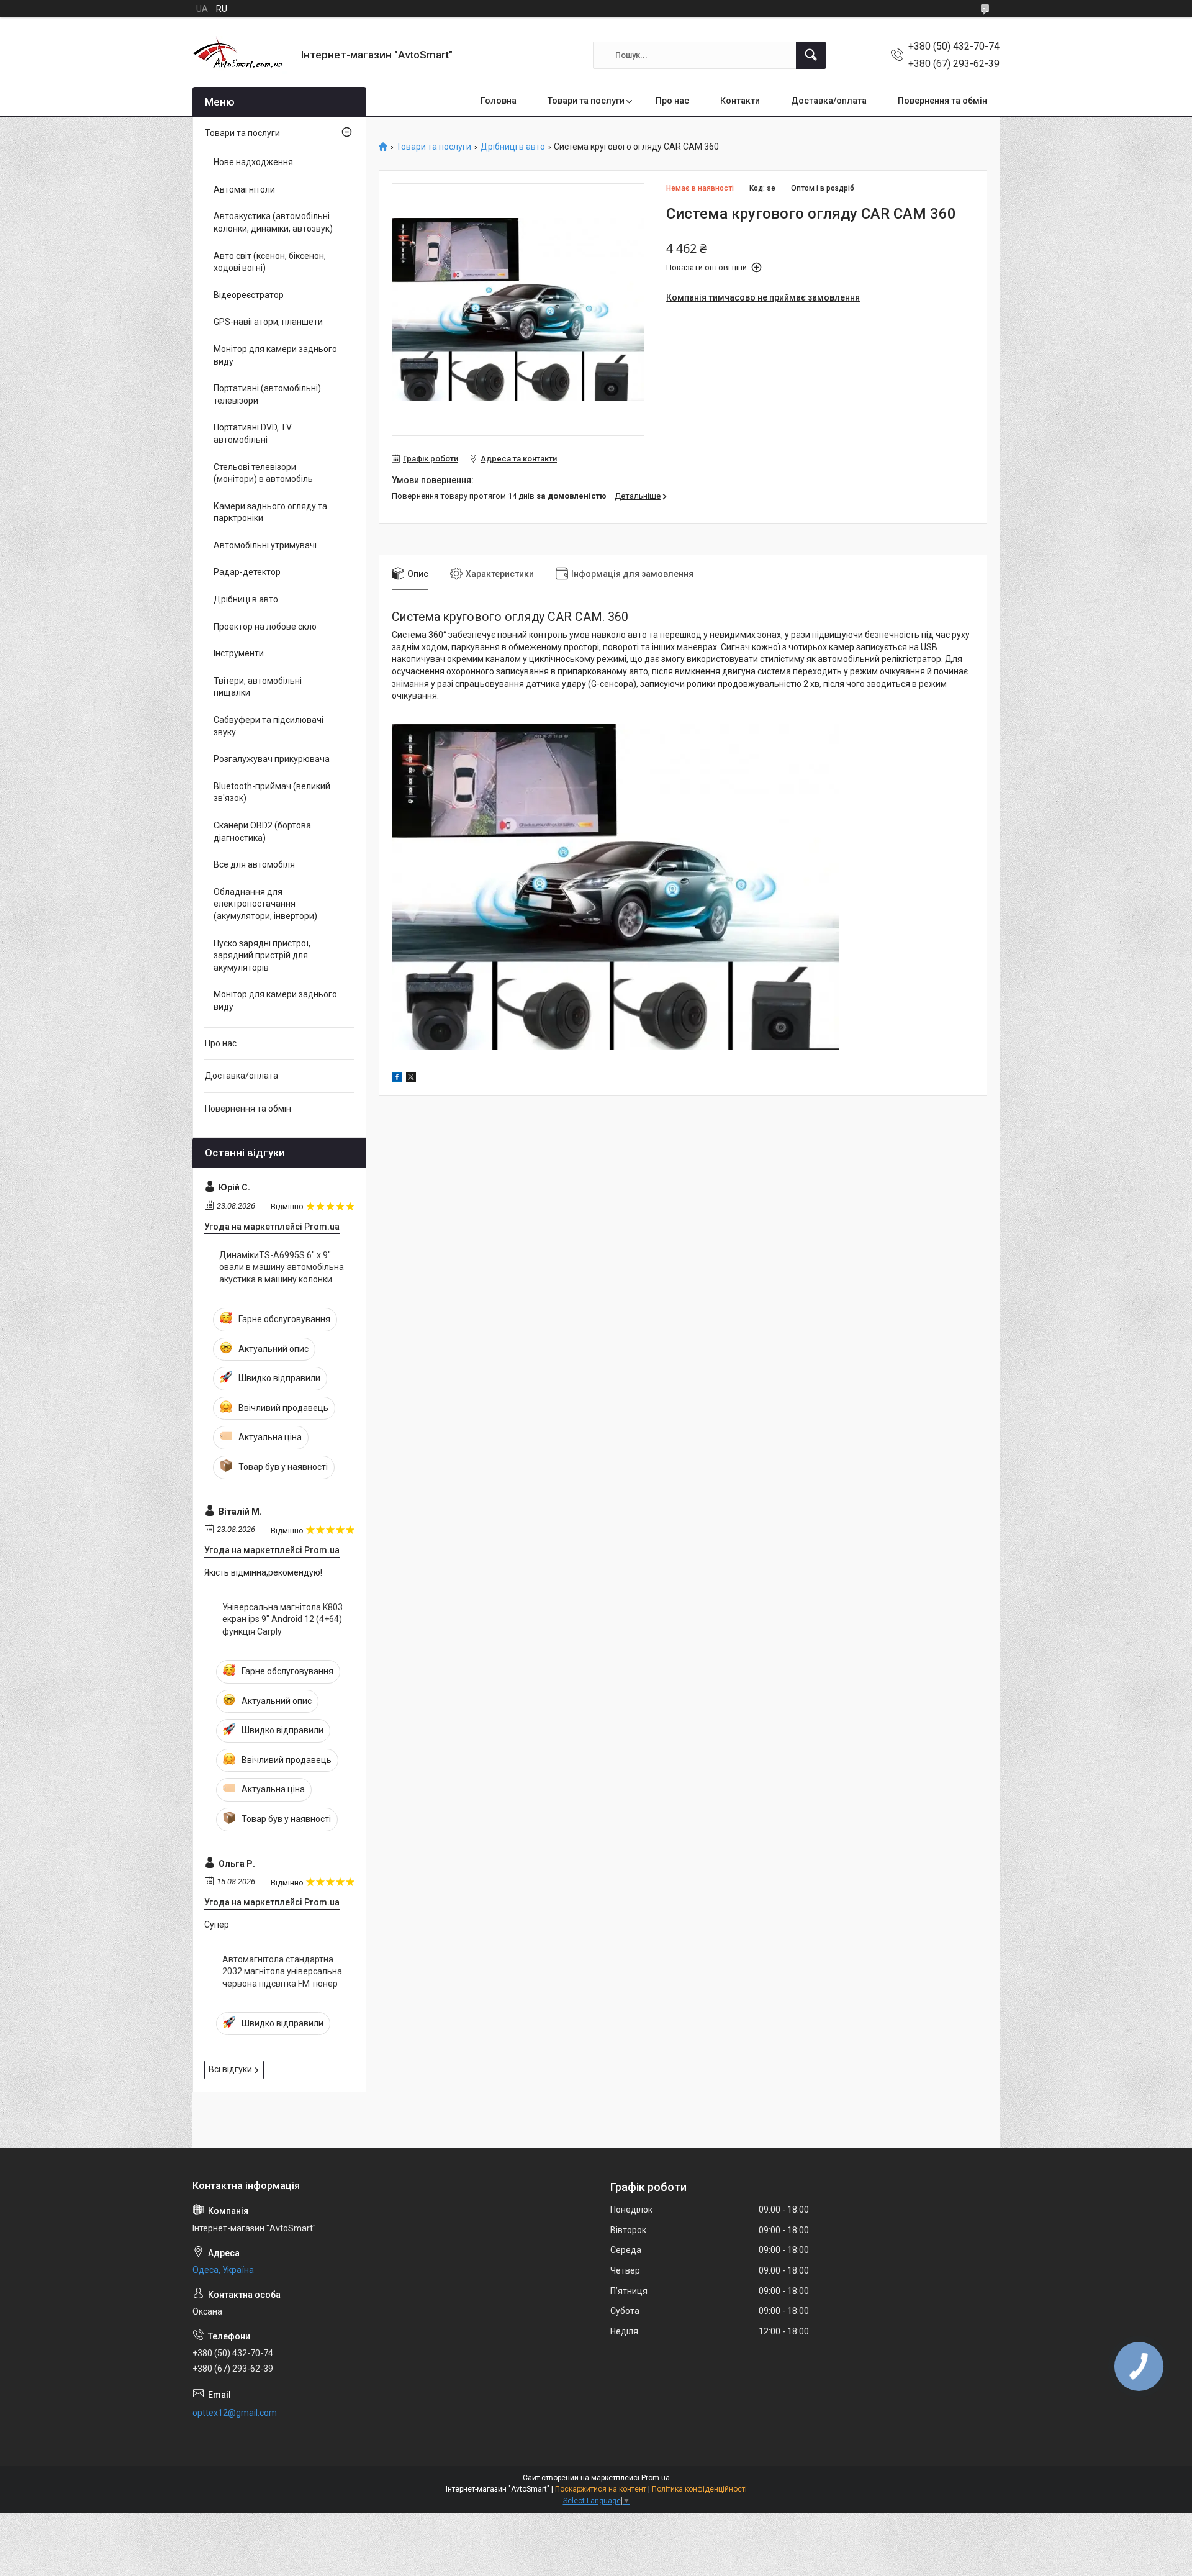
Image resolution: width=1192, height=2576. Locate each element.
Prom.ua (656, 2478)
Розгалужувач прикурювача (272, 759)
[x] (411, 1079)
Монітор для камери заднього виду (275, 355)
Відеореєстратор (249, 295)
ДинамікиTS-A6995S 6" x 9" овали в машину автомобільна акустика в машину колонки (282, 1267)
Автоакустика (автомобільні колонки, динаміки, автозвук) (273, 222)
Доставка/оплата (829, 101)
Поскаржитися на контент (601, 2489)
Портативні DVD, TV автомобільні (253, 433)
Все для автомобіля (254, 864)
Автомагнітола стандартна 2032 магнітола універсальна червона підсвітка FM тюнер (282, 1971)
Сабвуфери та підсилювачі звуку (269, 726)
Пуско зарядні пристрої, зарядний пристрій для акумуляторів (262, 955)
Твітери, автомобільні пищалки (258, 687)
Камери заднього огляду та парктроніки (270, 512)
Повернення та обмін (942, 101)
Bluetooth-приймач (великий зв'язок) (272, 792)
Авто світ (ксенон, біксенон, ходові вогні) (270, 262)
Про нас (672, 101)
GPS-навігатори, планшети (268, 322)
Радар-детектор (247, 572)
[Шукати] (811, 55)
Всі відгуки (230, 2069)
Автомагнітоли (244, 189)
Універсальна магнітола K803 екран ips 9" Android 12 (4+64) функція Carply (282, 1619)
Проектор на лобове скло (265, 627)
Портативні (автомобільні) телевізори (267, 394)
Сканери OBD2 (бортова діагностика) (262, 832)
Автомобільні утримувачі (265, 545)
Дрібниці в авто (513, 147)
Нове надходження (253, 162)
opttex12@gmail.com (235, 2413)
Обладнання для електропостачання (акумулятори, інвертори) (265, 904)
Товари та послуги (586, 101)
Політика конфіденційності (699, 2489)
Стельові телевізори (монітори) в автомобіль (263, 473)
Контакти (740, 101)
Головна (499, 101)
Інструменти (239, 653)
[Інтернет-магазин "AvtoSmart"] (242, 55)
